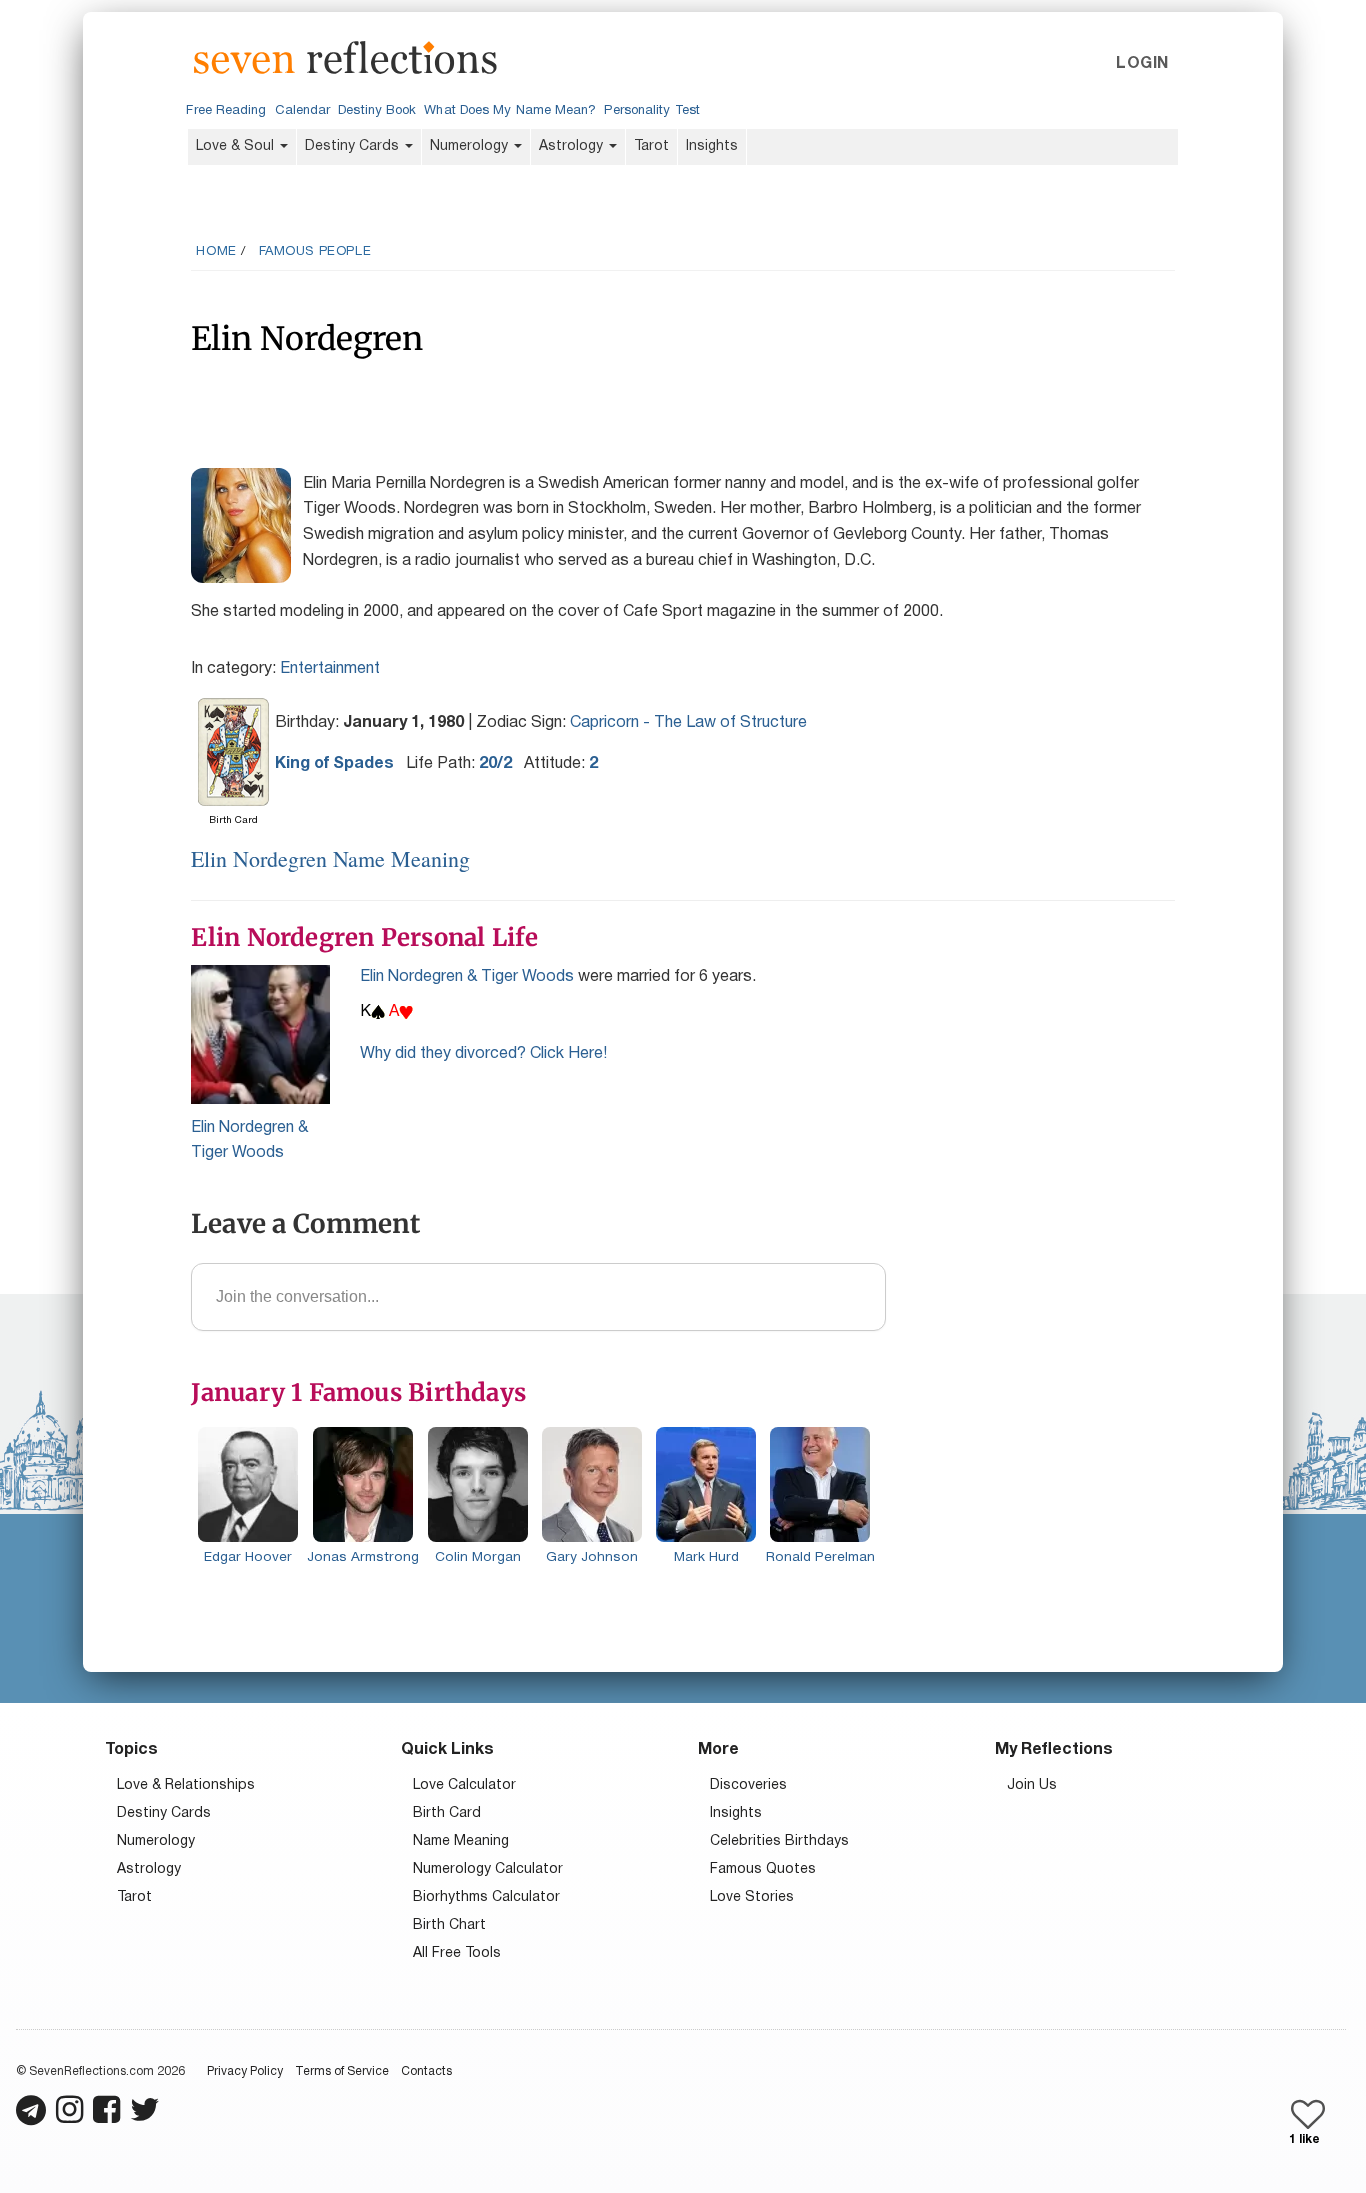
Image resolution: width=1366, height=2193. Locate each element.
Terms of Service (342, 2071)
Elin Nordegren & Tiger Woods (467, 977)
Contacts (426, 2071)
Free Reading (226, 111)
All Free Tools (457, 1953)
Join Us (1032, 1785)
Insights (712, 146)
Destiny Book (377, 111)
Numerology (471, 146)
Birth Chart (449, 1925)
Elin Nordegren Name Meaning (330, 858)
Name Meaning (461, 1841)
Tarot (651, 146)
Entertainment (330, 669)
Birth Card (447, 1813)
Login (1142, 64)
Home (216, 252)
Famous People (315, 252)
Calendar (303, 111)
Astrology (573, 146)
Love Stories (752, 1897)
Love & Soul (237, 146)
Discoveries (748, 1785)
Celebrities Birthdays (779, 1841)
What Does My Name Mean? (510, 111)
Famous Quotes (763, 1869)
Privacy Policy (245, 2071)
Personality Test (651, 111)
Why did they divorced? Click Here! (483, 1054)
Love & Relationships (186, 1785)
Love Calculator (464, 1785)
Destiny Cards (354, 146)
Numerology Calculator (488, 1869)
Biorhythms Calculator (486, 1897)
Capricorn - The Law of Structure (688, 723)
